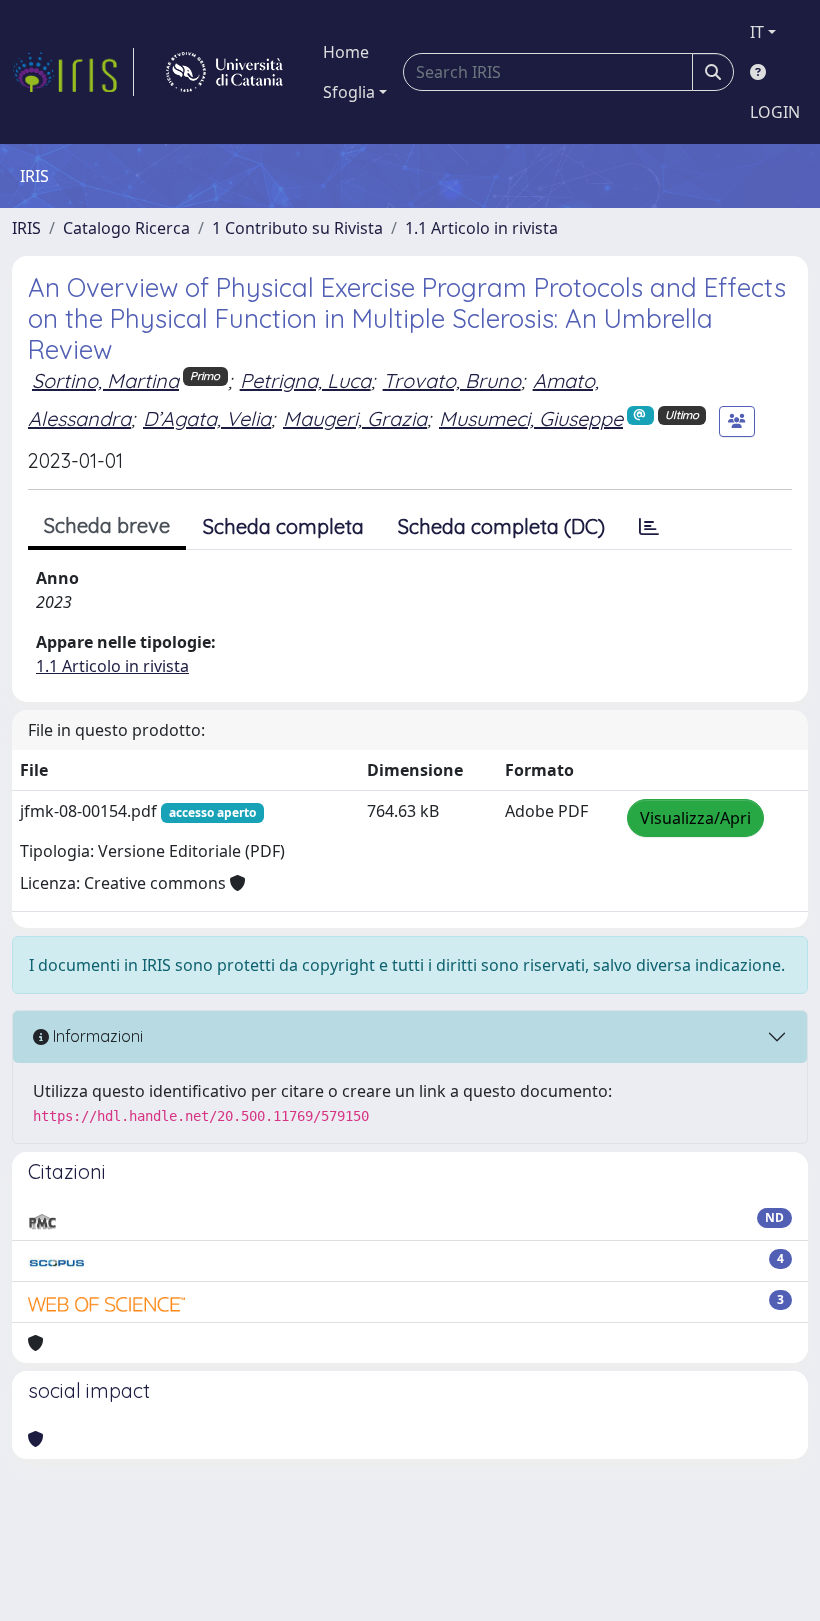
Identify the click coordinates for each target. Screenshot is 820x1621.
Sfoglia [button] (349, 92)
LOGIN (775, 112)
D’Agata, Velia (207, 418)
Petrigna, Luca (305, 380)
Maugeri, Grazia (355, 418)
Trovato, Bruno (452, 380)
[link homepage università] (224, 72)
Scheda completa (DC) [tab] (501, 526)
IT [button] (757, 32)
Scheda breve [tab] (107, 525)
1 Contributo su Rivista (297, 228)
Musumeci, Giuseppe (531, 418)
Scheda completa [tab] (283, 526)
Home (346, 52)
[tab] (649, 527)
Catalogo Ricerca (126, 228)
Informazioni (96, 1036)
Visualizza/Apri (695, 818)
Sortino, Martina (105, 380)
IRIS (26, 228)
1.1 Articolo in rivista (481, 228)
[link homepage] (73, 72)
